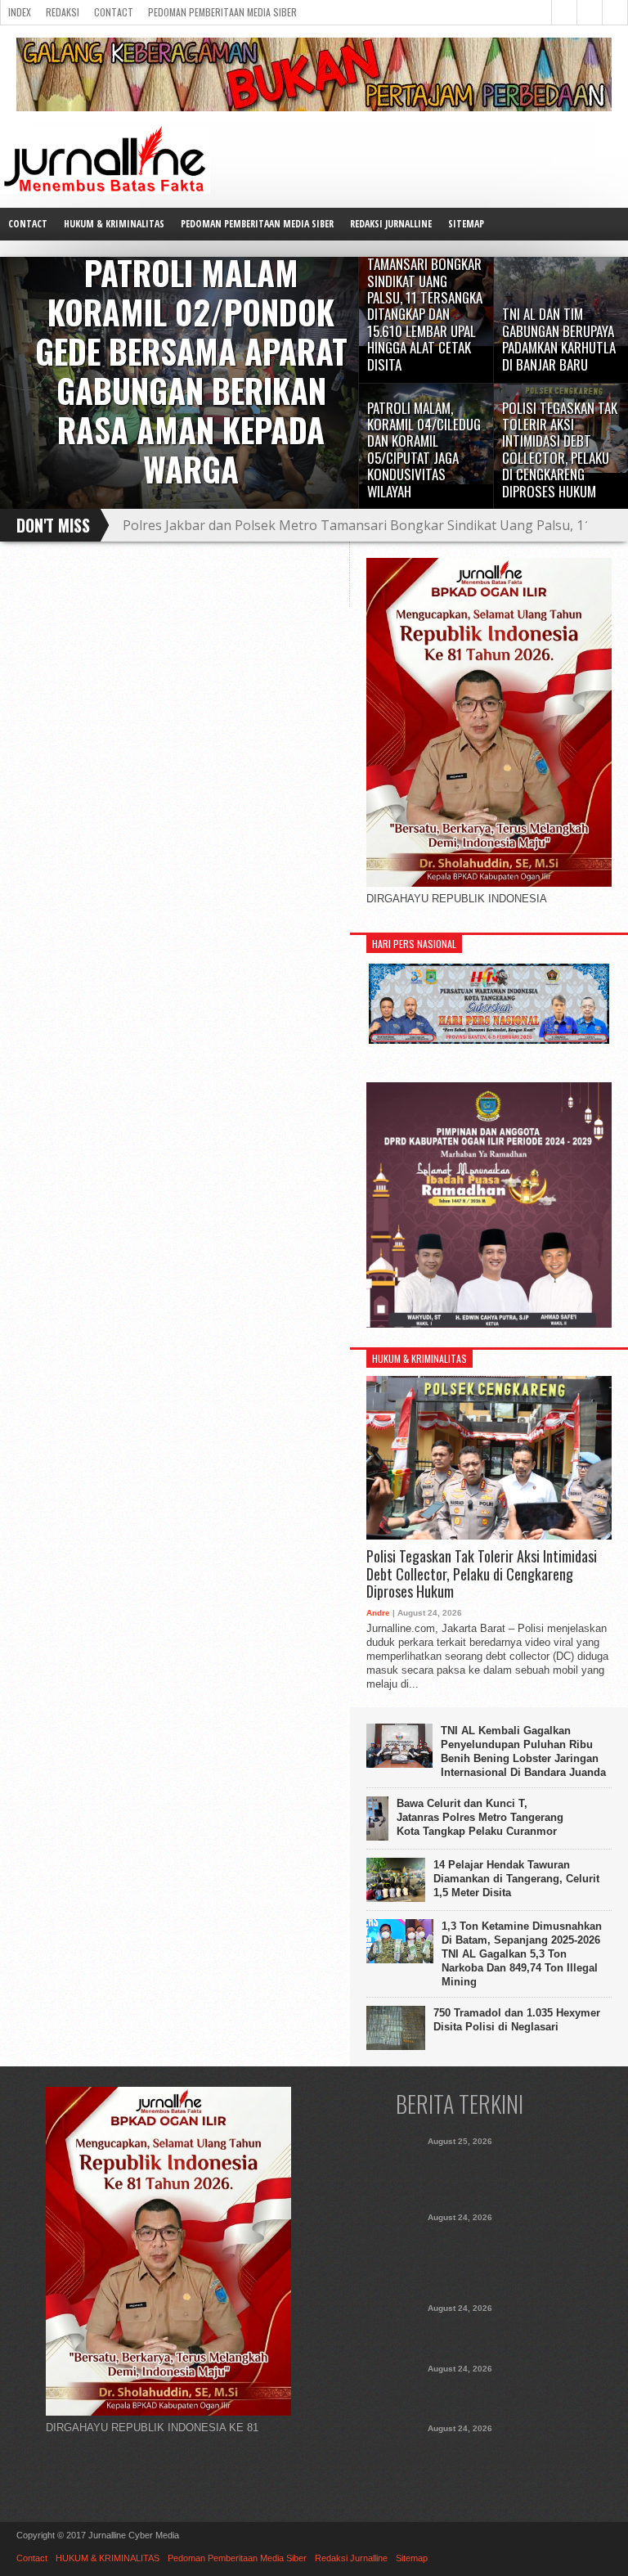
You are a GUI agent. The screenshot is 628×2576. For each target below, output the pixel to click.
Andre (378, 1613)
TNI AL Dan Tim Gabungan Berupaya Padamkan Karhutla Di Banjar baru (346, 525)
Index (20, 12)
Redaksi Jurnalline (391, 224)
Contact (114, 12)
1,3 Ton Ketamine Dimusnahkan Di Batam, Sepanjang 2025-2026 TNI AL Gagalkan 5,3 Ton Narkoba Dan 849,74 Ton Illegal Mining (522, 1954)
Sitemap (466, 224)
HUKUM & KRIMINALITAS (114, 224)
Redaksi (63, 12)
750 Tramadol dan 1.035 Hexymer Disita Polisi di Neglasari (517, 2020)
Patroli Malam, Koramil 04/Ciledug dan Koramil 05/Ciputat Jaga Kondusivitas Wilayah (460, 2393)
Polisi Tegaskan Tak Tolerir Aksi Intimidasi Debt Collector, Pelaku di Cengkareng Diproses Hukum (482, 1574)
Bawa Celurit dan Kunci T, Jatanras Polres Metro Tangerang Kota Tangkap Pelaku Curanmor (480, 1817)
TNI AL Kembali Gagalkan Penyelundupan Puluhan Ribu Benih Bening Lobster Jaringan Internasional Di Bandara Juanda (523, 1751)
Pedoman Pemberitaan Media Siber (222, 12)
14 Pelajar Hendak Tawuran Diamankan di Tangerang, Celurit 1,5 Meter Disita (516, 1879)
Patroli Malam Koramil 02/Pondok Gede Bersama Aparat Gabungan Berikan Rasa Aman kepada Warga (460, 2174)
